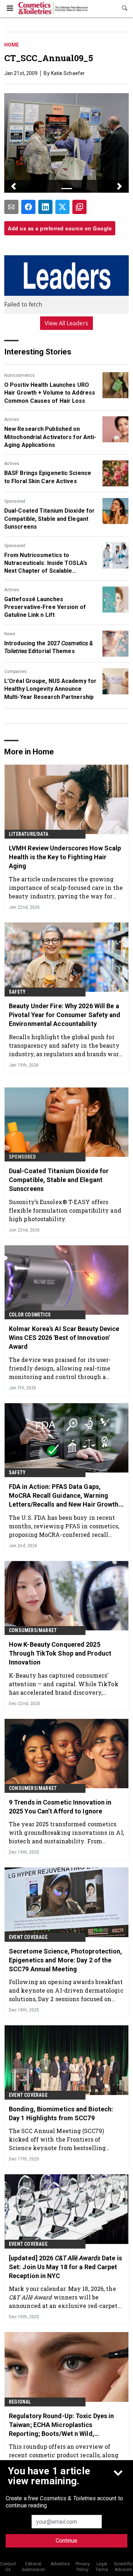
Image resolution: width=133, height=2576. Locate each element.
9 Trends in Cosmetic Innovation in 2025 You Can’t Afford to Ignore (60, 1807)
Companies (15, 672)
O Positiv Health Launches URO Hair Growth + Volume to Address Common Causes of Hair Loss (50, 393)
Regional (20, 2402)
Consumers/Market (33, 1630)
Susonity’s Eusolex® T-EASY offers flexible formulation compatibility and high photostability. (65, 1210)
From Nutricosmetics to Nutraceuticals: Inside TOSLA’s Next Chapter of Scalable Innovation (46, 563)
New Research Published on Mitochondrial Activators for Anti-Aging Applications (50, 437)
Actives (12, 419)
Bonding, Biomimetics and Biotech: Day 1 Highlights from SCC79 (61, 2113)
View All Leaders (66, 323)
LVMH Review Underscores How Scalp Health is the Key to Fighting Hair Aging (65, 857)
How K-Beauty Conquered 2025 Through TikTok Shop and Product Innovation (60, 1653)
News (10, 634)
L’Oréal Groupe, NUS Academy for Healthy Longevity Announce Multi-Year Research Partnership (50, 689)
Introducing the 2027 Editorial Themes (49, 647)
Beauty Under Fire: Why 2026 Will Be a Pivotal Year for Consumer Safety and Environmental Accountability (65, 1015)
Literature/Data (29, 834)
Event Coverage (28, 1937)
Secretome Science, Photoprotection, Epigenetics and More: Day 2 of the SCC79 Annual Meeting (66, 1960)
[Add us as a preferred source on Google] (79, 207)
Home (12, 45)
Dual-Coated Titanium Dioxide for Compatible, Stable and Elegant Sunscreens (49, 519)
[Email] (11, 207)
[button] (14, 186)
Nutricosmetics (20, 375)
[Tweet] (62, 207)
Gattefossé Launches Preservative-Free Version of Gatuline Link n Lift (45, 607)
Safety (17, 992)
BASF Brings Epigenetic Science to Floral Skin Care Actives (48, 477)
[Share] (28, 207)
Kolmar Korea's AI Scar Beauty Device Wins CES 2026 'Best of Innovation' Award (64, 1338)
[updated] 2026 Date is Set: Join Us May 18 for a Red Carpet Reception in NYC (65, 2267)
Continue (66, 2541)
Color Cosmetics (30, 1315)
